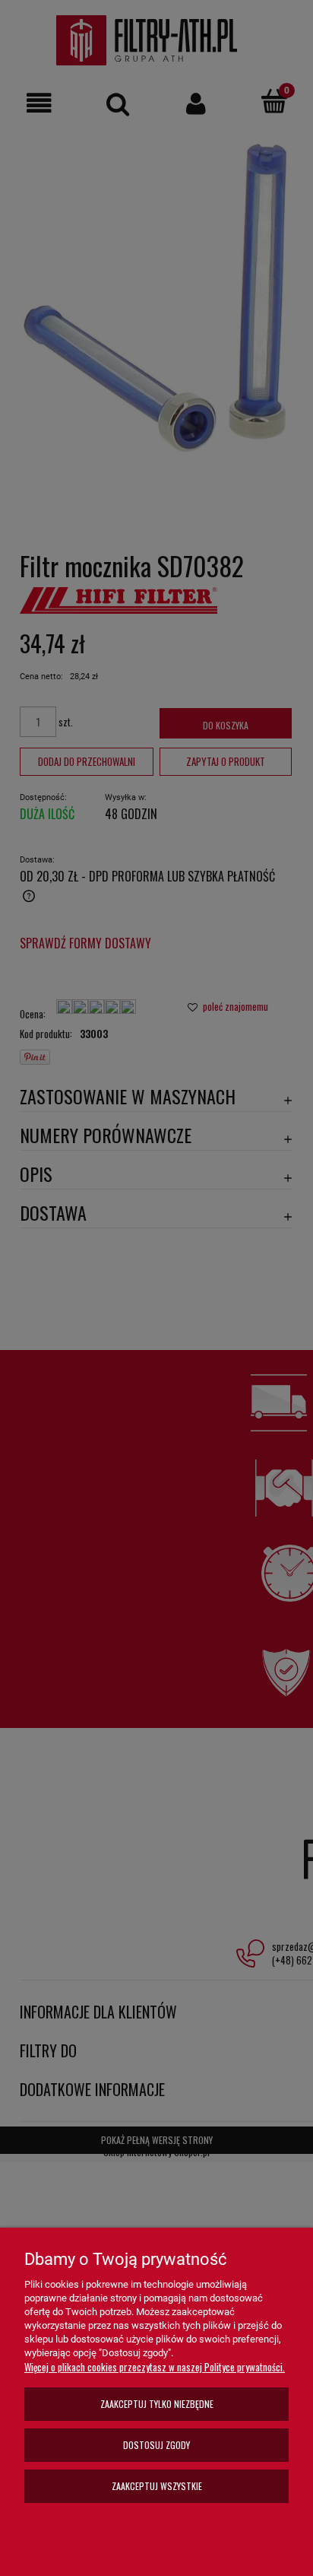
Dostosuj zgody (156, 2445)
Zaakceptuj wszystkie (157, 2486)
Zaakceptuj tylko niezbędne (157, 2404)
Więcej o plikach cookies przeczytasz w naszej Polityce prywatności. (155, 2367)
